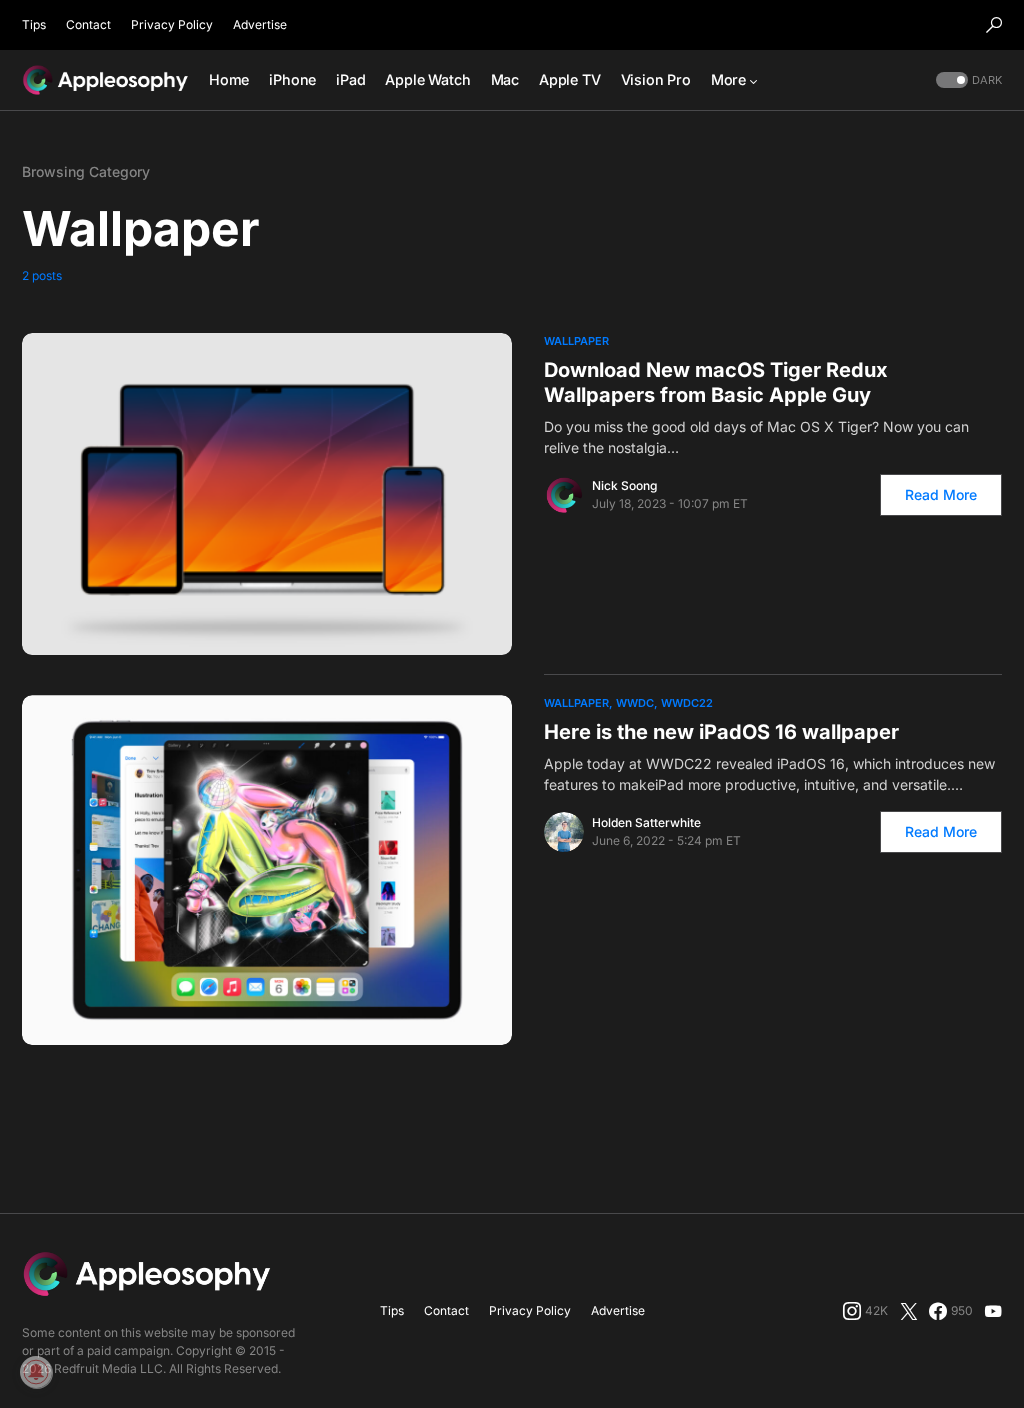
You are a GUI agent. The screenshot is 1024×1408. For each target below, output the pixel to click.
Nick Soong (624, 485)
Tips (34, 24)
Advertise (260, 24)
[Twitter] (909, 1311)
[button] (994, 25)
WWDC (635, 703)
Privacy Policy (172, 24)
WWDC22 (687, 703)
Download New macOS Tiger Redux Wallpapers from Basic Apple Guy (716, 382)
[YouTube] (993, 1311)
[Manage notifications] (36, 1372)
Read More (941, 494)
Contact (88, 24)
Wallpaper (576, 341)
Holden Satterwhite (646, 822)
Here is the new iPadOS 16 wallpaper (721, 732)
